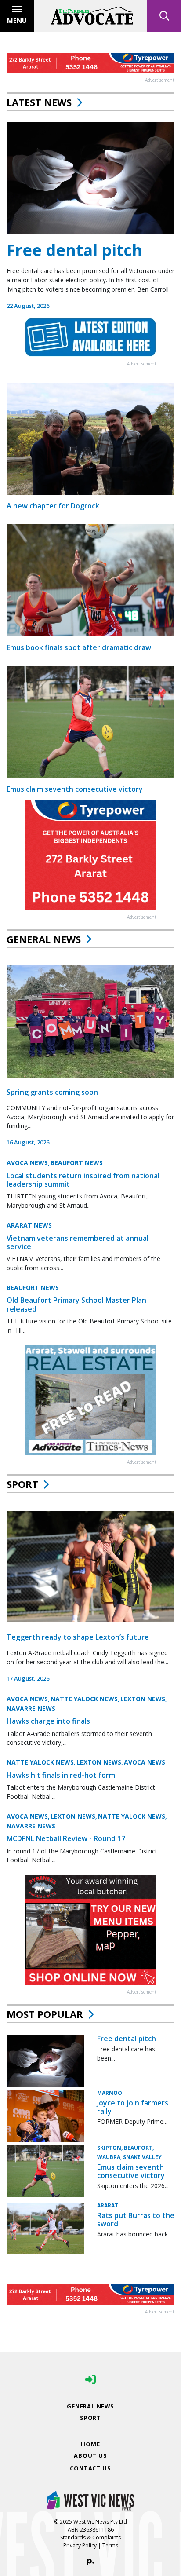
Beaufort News (77, 1163)
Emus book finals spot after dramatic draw (79, 647)
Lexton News (143, 1699)
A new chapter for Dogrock (53, 506)
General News (44, 939)
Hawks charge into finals (48, 1721)
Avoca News (27, 1163)
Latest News (39, 102)
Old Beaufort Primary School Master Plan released (76, 1304)
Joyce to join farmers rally (133, 2107)
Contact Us (90, 2468)
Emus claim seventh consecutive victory (75, 789)
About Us (90, 2455)
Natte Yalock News (84, 1699)
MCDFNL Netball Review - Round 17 (66, 1838)
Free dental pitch (74, 250)
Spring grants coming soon (52, 1092)
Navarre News (31, 1708)
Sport (22, 1484)
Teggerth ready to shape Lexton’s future (78, 1637)
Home (90, 2444)
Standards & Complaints (90, 2538)
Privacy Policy (80, 2545)
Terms (110, 2545)
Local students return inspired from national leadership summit (83, 1180)
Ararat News (29, 1225)
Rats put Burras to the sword (136, 2220)
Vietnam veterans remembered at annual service (78, 1242)
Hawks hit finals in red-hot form (61, 1775)
